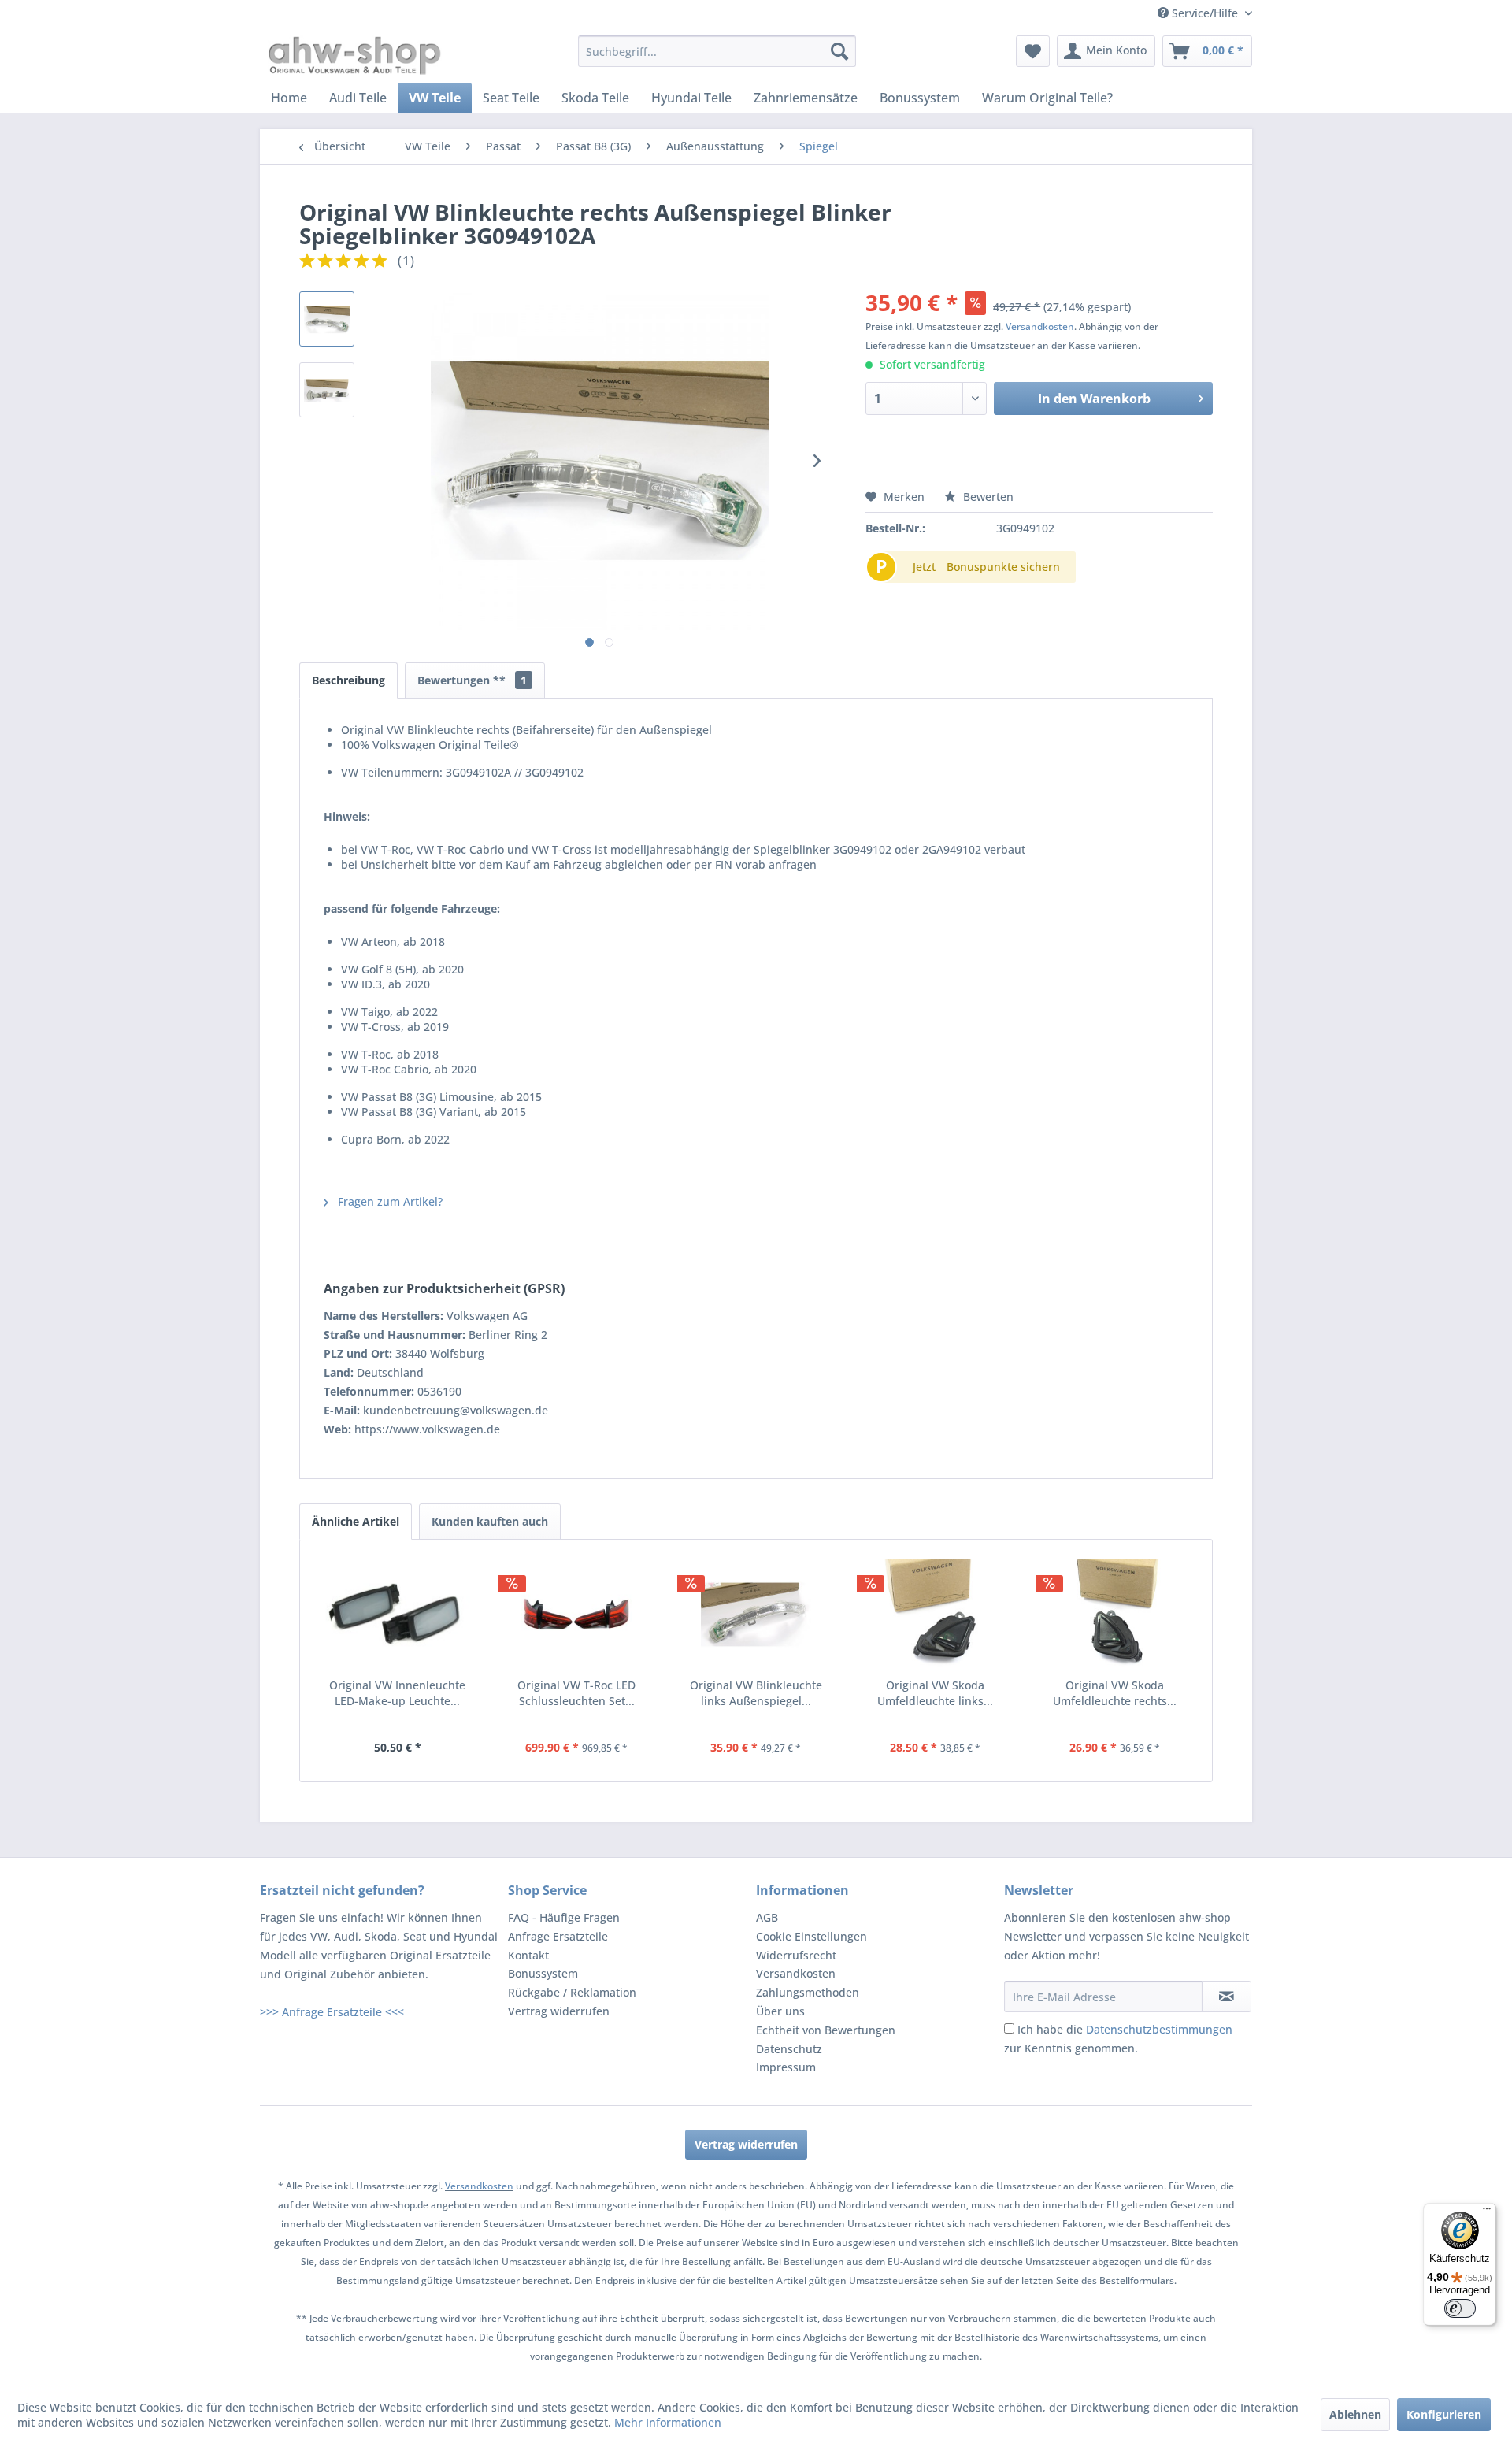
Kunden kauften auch (490, 1521)
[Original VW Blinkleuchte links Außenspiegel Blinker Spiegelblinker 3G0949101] (756, 1615)
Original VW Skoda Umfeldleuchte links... (935, 1693)
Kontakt (528, 1955)
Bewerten (987, 497)
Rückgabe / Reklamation (572, 1992)
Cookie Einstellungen (812, 1936)
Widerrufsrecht (796, 1955)
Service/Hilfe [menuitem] (1205, 13)
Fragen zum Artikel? (389, 1201)
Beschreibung (348, 680)
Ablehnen (1355, 2414)
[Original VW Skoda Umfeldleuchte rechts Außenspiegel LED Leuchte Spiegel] (1114, 1615)
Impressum (786, 2067)
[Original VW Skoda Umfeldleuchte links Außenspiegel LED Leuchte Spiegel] (936, 1615)
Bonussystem (543, 1973)
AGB (767, 1917)
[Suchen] (839, 51)
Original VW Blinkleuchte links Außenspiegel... (756, 1693)
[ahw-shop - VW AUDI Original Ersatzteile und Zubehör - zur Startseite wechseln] (355, 55)
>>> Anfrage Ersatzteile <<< (332, 2012)
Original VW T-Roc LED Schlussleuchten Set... (576, 1693)
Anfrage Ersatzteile (558, 1936)
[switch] (1460, 2308)
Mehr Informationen (668, 2422)
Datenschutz (789, 2049)
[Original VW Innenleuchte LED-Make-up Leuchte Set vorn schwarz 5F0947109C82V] (398, 1615)
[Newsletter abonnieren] (1227, 1997)
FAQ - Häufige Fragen (564, 1917)
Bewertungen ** (472, 680)
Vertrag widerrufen (559, 2011)
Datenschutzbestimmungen (1159, 2029)
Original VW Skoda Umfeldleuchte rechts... (1115, 1693)
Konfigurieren (1444, 2414)
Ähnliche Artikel (356, 1521)
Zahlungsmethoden (808, 1992)
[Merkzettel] (1033, 51)
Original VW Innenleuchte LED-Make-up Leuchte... (397, 1693)
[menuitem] (717, 51)
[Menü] (1487, 2212)
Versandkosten (1040, 326)
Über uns (780, 2011)
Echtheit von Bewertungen (826, 2030)
